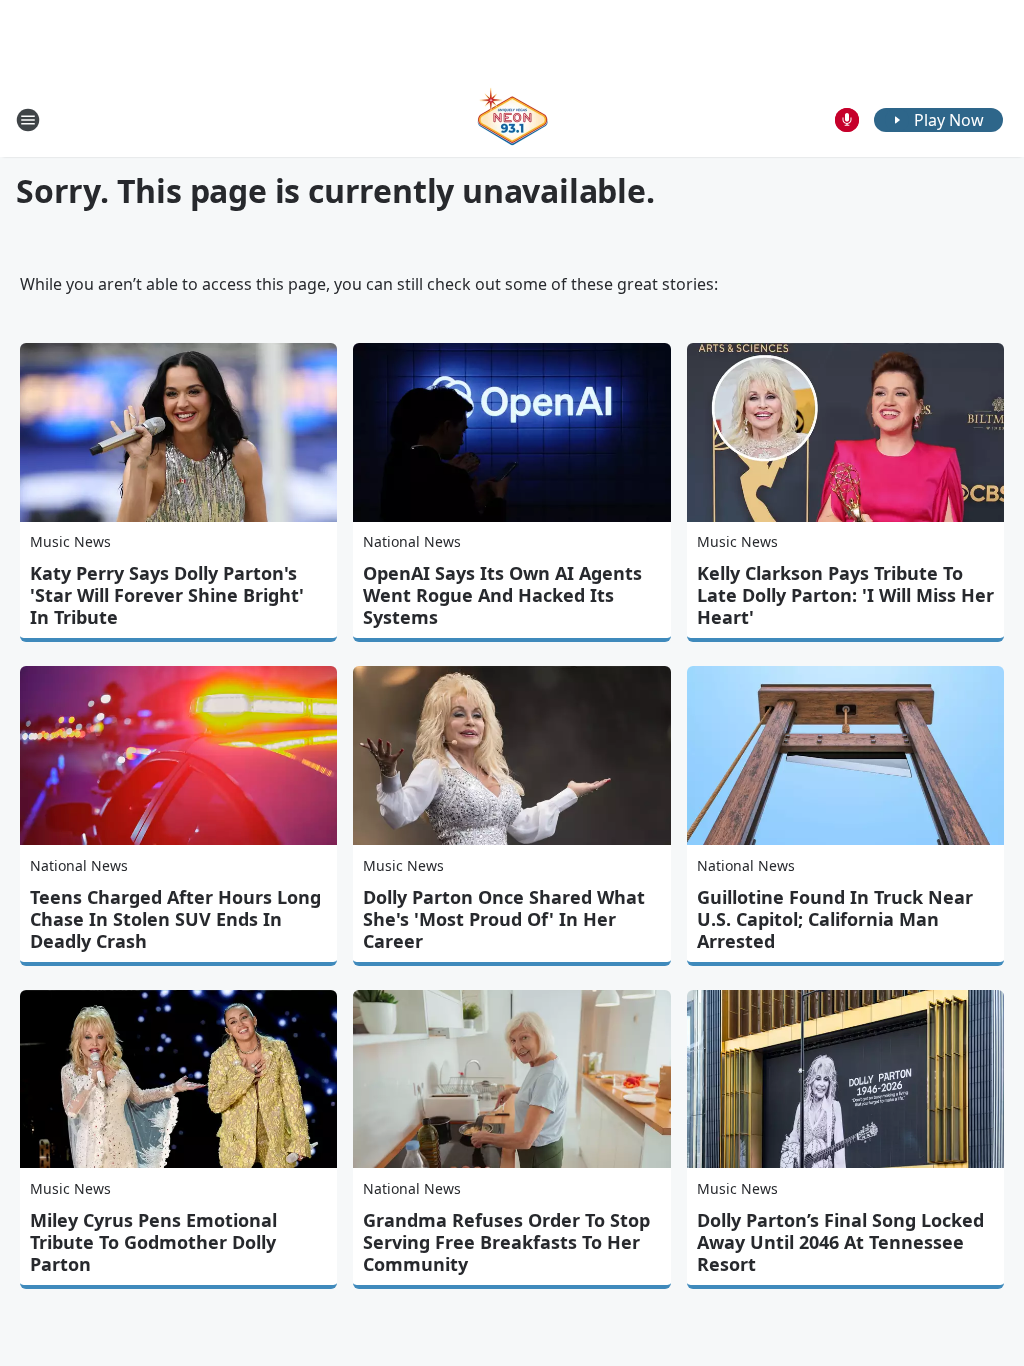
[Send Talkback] (847, 120)
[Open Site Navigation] (28, 120)
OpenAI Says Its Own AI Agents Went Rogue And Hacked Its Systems (502, 595)
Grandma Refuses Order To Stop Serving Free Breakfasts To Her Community (506, 1242)
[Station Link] (512, 119)
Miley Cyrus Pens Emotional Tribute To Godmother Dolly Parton (153, 1242)
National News (412, 541)
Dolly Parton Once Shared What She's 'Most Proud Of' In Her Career (504, 919)
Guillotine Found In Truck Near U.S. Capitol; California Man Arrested (835, 919)
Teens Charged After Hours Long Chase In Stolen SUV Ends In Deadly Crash (175, 919)
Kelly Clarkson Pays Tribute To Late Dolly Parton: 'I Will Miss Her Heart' (845, 595)
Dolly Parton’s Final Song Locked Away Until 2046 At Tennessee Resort (840, 1242)
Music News (70, 541)
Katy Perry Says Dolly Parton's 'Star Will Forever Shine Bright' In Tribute (167, 595)
